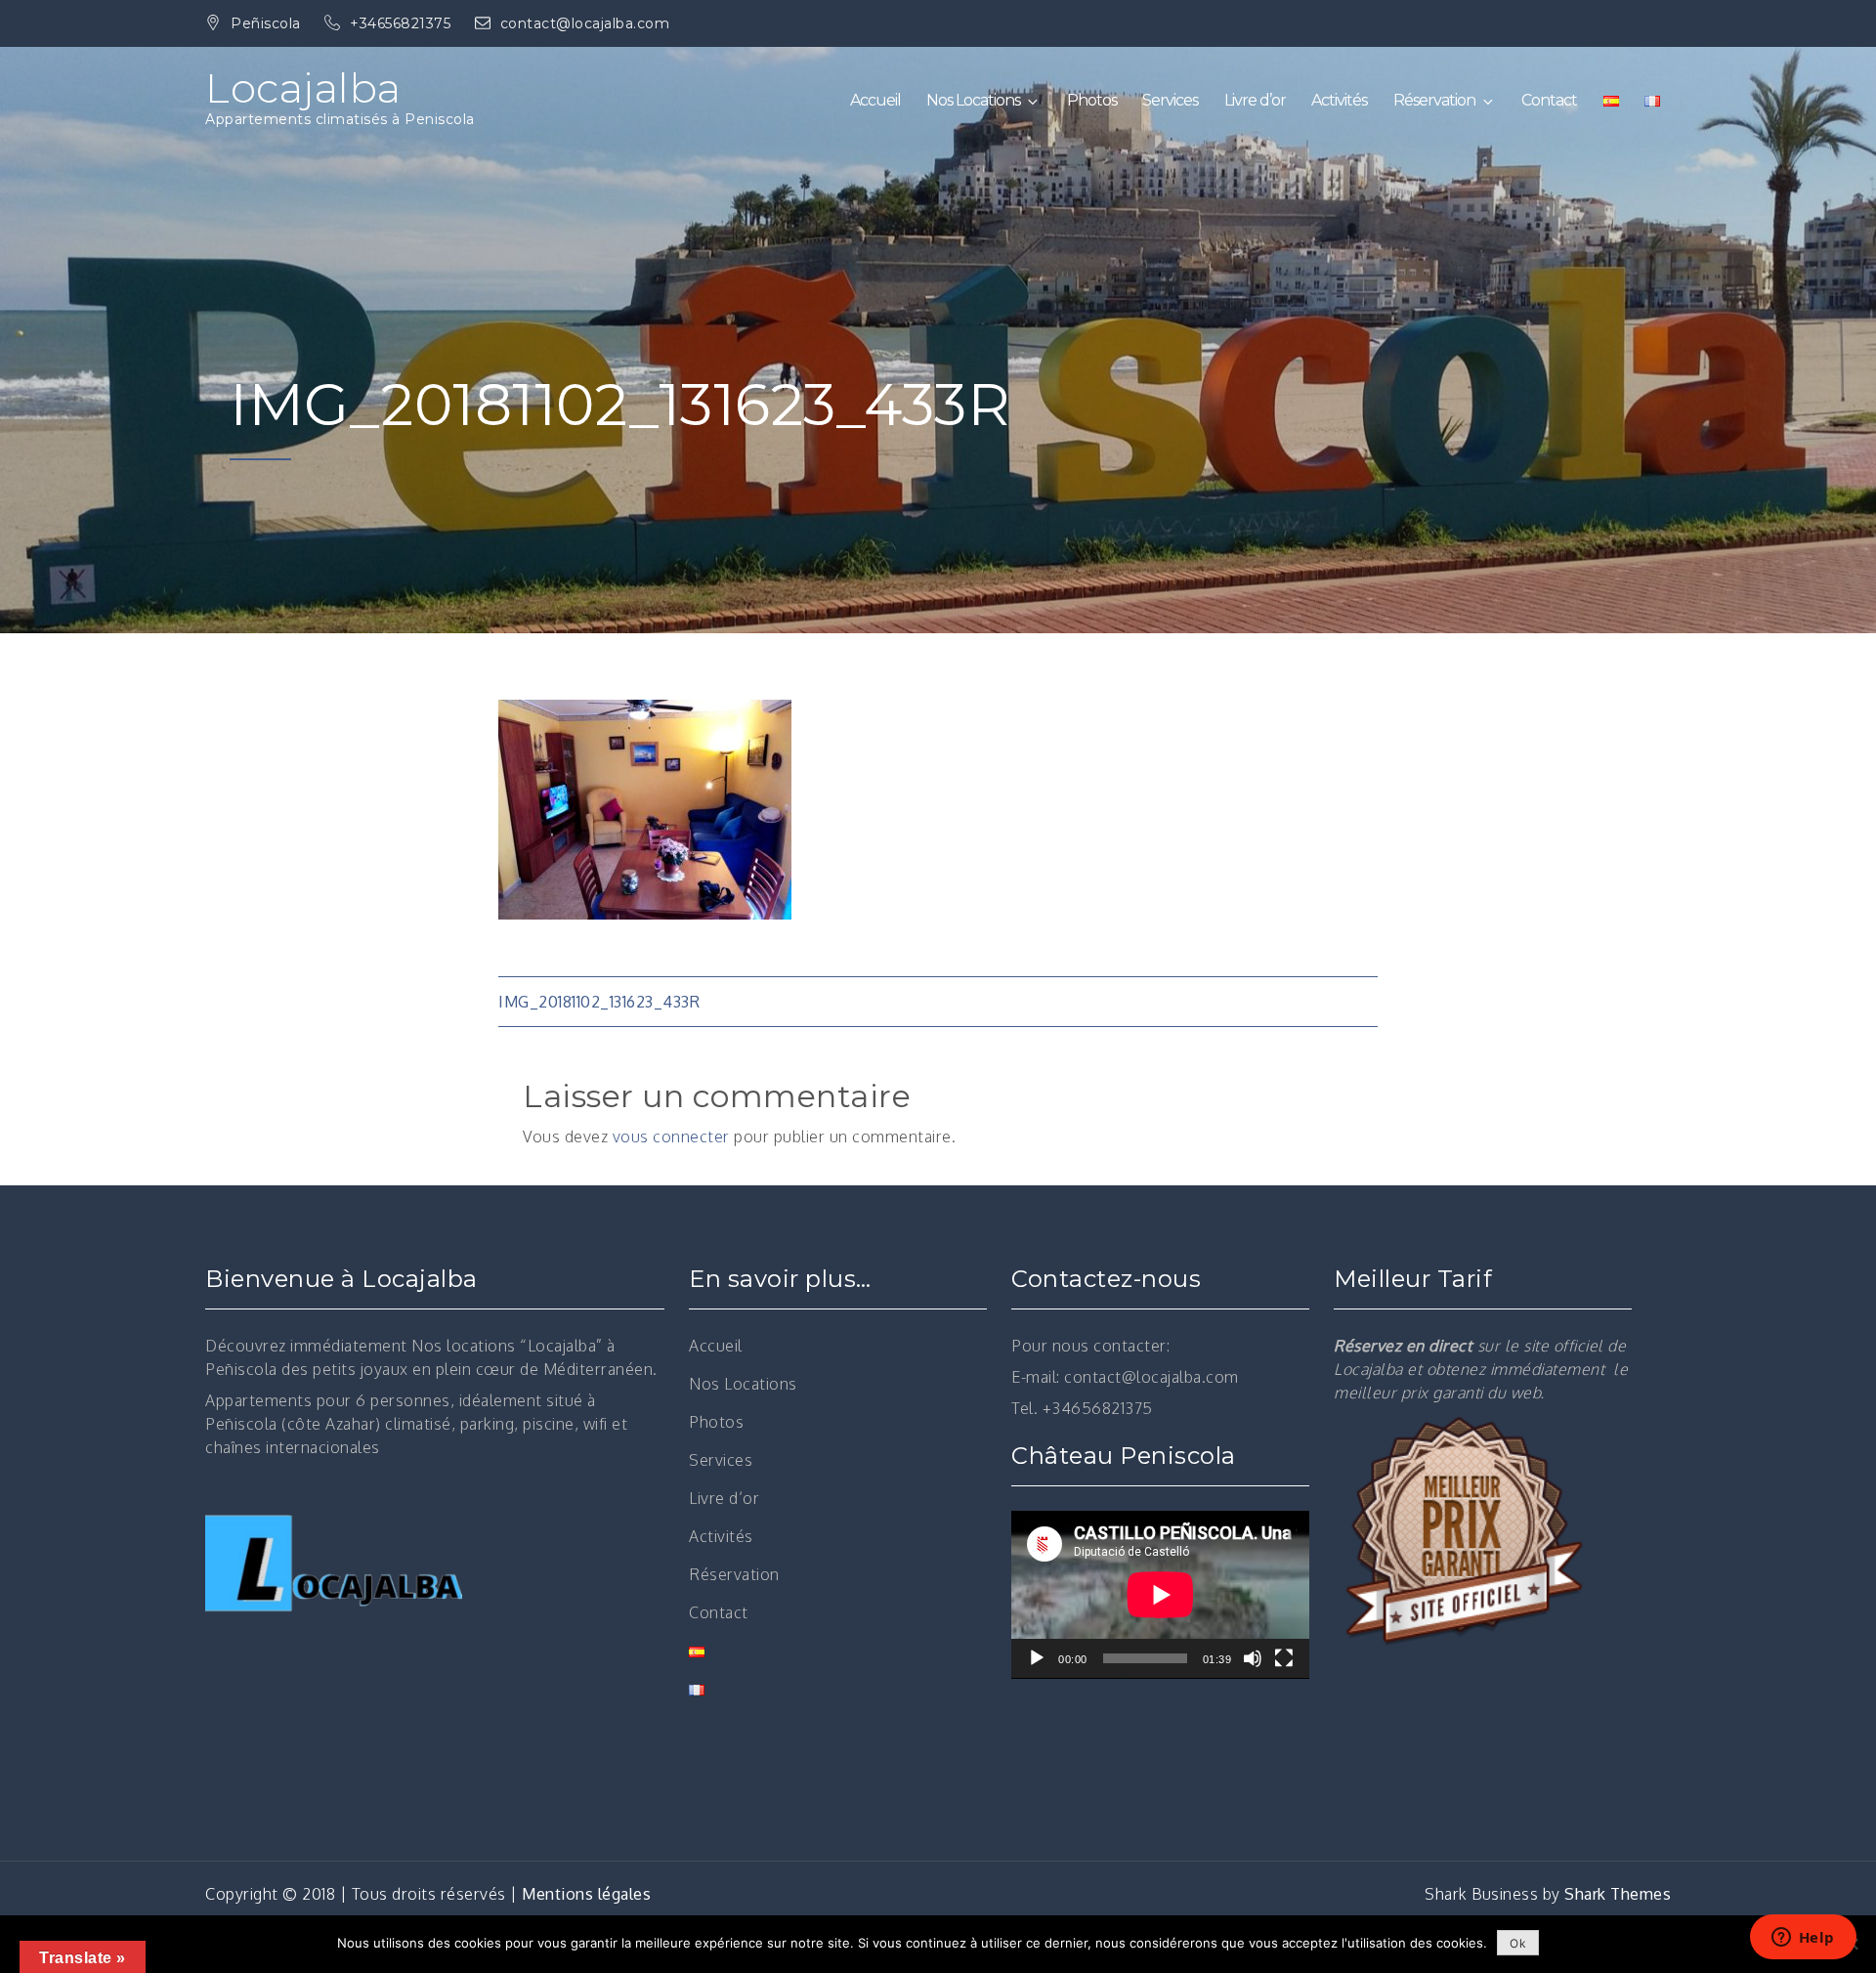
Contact (1549, 100)
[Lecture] (1037, 1658)
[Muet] (1253, 1658)
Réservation (1434, 100)
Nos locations (464, 1346)
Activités (1339, 100)
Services (1170, 100)
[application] (1160, 1595)
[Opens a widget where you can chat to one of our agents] (1803, 1939)
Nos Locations (973, 100)
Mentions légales (586, 1894)
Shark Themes (1618, 1894)
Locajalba (303, 88)
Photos (1092, 100)
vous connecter (671, 1137)
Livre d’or (1255, 100)
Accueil (875, 100)
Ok (1518, 1943)
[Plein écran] (1284, 1658)
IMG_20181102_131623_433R (599, 1002)
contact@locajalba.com (585, 23)
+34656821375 (403, 23)
